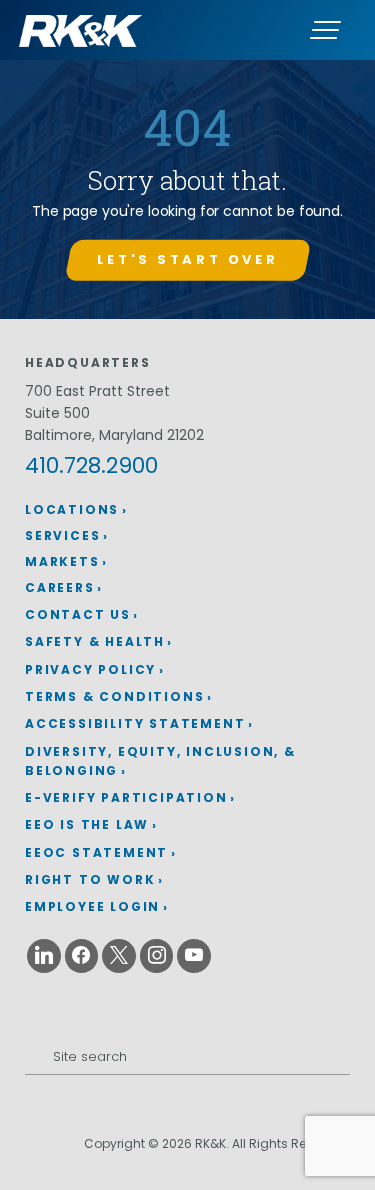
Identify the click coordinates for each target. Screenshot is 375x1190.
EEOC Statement (96, 852)
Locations (72, 509)
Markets (62, 561)
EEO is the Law (87, 824)
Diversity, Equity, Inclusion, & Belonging (160, 761)
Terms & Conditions (114, 696)
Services (62, 535)
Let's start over (187, 259)
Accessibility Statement (135, 723)
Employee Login (92, 906)
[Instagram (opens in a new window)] (157, 956)
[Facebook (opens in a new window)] (82, 956)
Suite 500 (57, 413)
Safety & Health (95, 641)
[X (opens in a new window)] (119, 956)
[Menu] (325, 30)
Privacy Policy (90, 669)
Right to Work (90, 879)
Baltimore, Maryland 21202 (114, 435)
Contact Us (78, 614)
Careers (60, 587)
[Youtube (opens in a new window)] (194, 956)
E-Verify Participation (126, 797)
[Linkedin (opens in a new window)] (44, 956)
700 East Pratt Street (97, 391)
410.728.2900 (91, 465)
